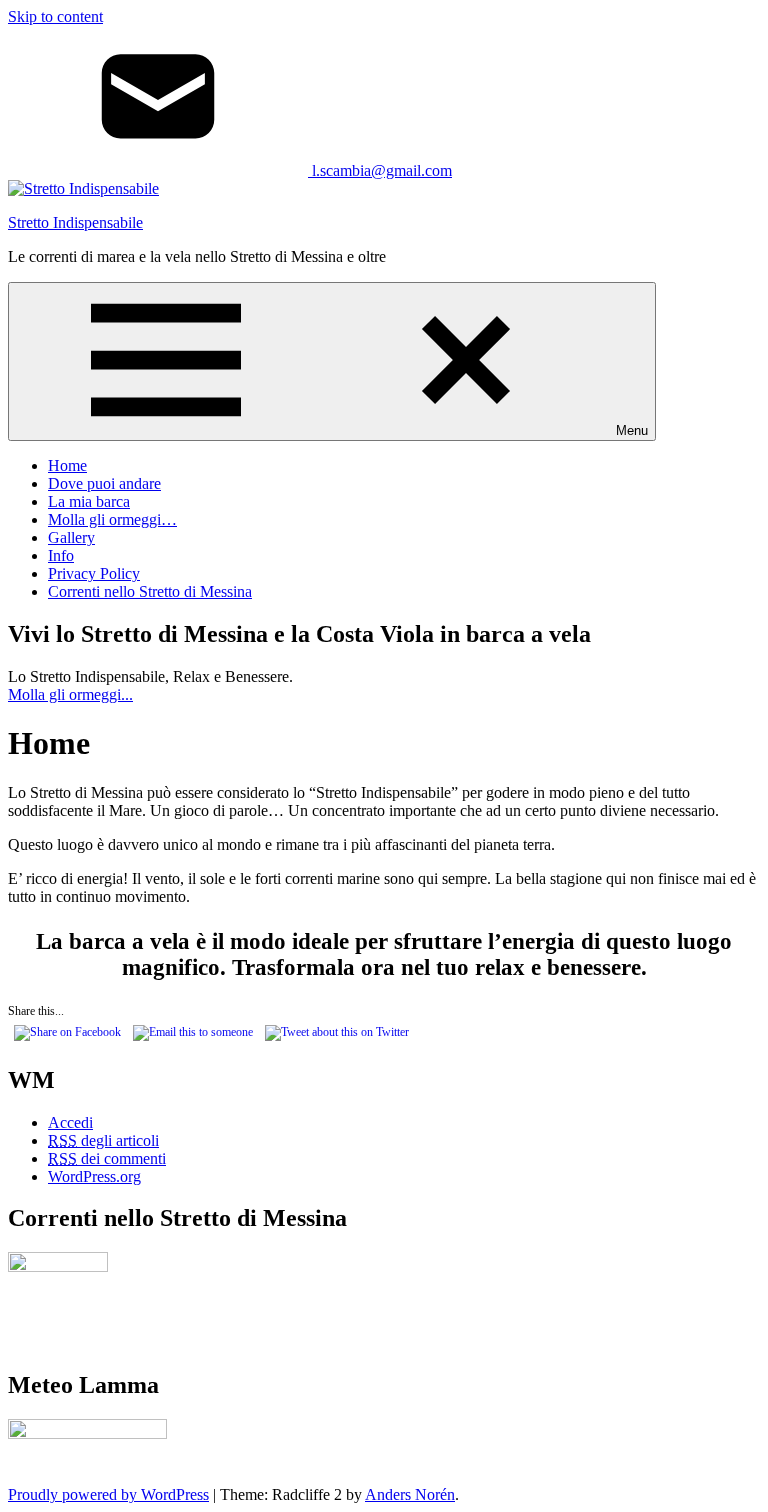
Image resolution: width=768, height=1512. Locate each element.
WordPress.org (94, 1176)
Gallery (71, 537)
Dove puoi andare (104, 483)
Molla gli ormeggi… (112, 519)
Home (67, 465)
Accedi (70, 1122)
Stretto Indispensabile (75, 222)
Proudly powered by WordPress (108, 1494)
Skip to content (55, 16)
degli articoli (103, 1140)
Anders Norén (410, 1494)
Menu (632, 430)
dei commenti (107, 1158)
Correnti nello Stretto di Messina (150, 591)
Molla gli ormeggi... (70, 694)
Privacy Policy (94, 573)
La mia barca (89, 501)
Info (61, 555)
